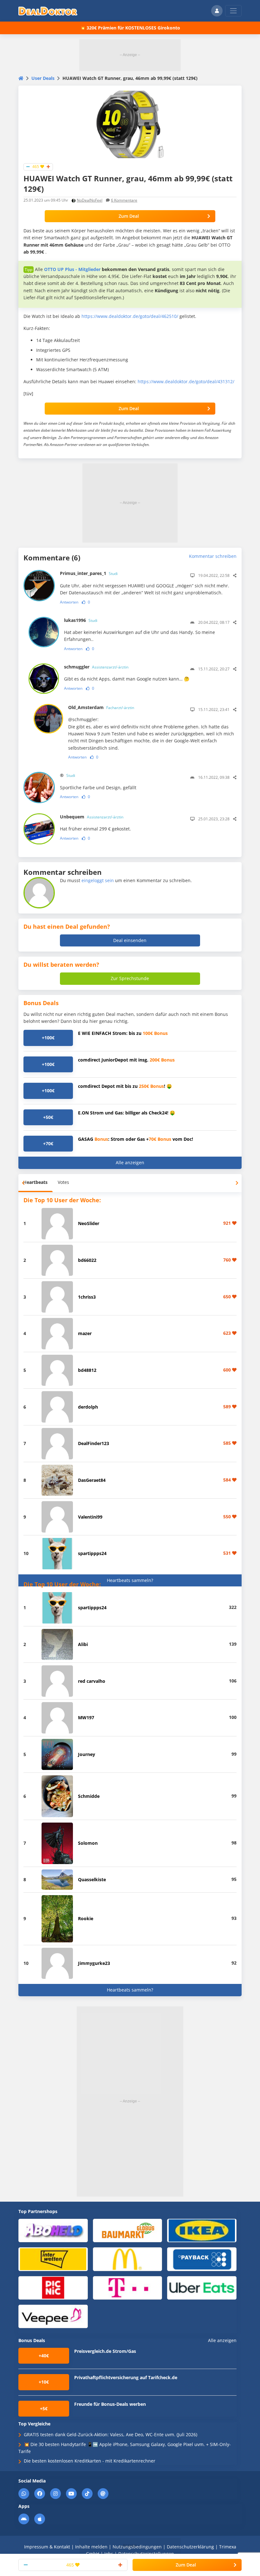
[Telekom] (128, 2287)
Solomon (88, 1843)
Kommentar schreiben (213, 556)
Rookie (86, 1918)
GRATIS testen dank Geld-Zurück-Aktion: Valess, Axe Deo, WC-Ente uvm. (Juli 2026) (110, 2434)
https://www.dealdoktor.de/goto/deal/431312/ (186, 381)
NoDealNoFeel (90, 200)
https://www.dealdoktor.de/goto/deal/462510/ (130, 316)
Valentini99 (90, 1517)
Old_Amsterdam (101, 707)
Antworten (69, 602)
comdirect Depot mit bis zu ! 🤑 (125, 1086)
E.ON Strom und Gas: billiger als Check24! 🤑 (127, 1113)
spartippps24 (92, 1553)
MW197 (86, 1717)
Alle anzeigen (130, 1162)
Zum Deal (129, 216)
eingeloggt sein (98, 880)
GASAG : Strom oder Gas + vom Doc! (136, 1139)
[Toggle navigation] (233, 11)
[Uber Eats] (202, 2287)
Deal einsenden (130, 940)
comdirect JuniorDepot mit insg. (126, 1060)
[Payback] (202, 2259)
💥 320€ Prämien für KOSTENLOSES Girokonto (130, 28)
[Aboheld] (53, 2230)
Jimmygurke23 (94, 1963)
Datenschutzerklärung (190, 2547)
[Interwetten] (53, 2259)
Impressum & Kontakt (47, 2547)
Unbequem (92, 817)
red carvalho (92, 1681)
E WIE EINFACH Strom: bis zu (123, 1033)
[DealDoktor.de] (48, 11)
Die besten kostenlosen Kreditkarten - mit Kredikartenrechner (90, 2461)
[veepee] (53, 2316)
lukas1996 (81, 620)
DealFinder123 (94, 1443)
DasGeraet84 (92, 1480)
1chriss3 (87, 1297)
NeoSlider (89, 1223)
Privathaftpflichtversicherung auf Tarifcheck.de (126, 2377)
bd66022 (87, 1260)
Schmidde (89, 1796)
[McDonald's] (128, 2259)
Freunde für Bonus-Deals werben (110, 2404)
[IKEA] (202, 2230)
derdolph (88, 1407)
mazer (85, 1333)
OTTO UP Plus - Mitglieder (72, 269)
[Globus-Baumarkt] (128, 2230)
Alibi (83, 1644)
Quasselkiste (92, 1879)
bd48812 (87, 1370)
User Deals (43, 78)
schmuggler (96, 667)
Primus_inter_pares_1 (89, 573)
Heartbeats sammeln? (130, 1580)
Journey (87, 1754)
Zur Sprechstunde (130, 978)
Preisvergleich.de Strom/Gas (105, 2351)
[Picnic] (53, 2287)
